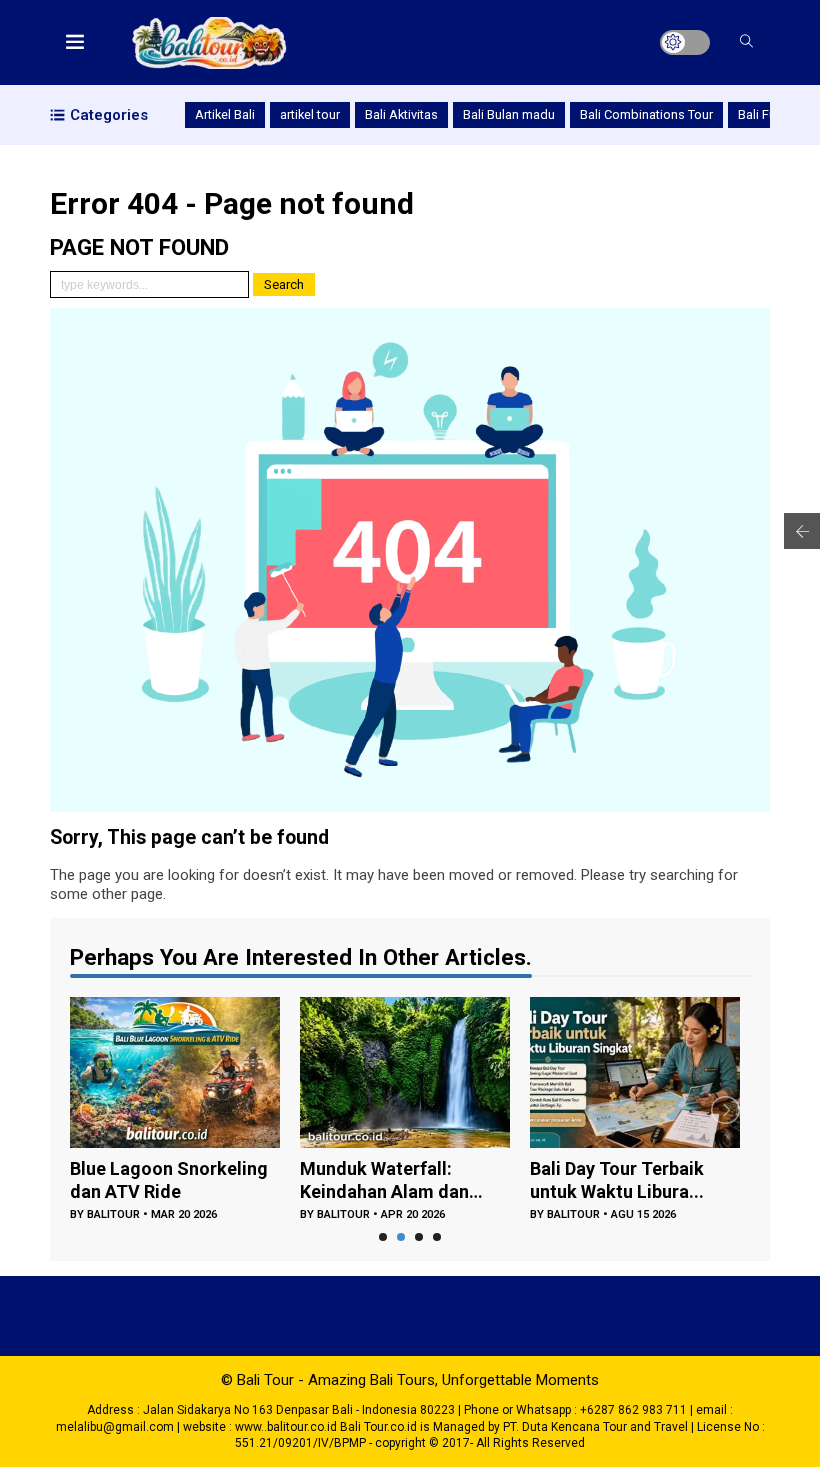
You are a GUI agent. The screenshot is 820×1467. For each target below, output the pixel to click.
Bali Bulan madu (509, 114)
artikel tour (310, 114)
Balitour (113, 1214)
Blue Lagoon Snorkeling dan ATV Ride (169, 1180)
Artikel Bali (225, 114)
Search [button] (284, 284)
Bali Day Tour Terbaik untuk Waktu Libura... (617, 1180)
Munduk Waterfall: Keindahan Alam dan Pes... (384, 1180)
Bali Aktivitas (401, 114)
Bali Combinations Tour (646, 114)
